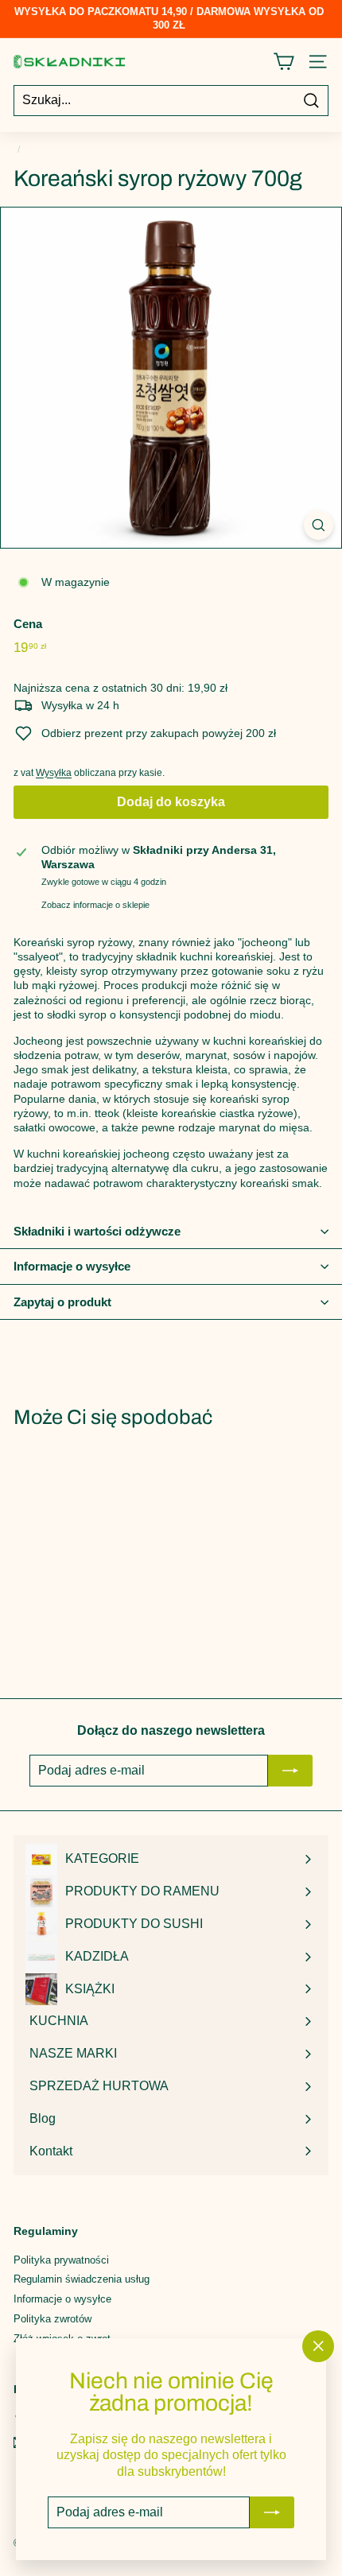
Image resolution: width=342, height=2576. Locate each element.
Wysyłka (54, 773)
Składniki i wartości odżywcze (97, 1231)
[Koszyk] (284, 62)
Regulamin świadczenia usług (82, 2279)
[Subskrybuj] (272, 2512)
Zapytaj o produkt (62, 1302)
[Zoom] (319, 525)
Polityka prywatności (61, 2260)
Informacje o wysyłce (72, 1266)
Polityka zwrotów (52, 2319)
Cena (28, 624)
